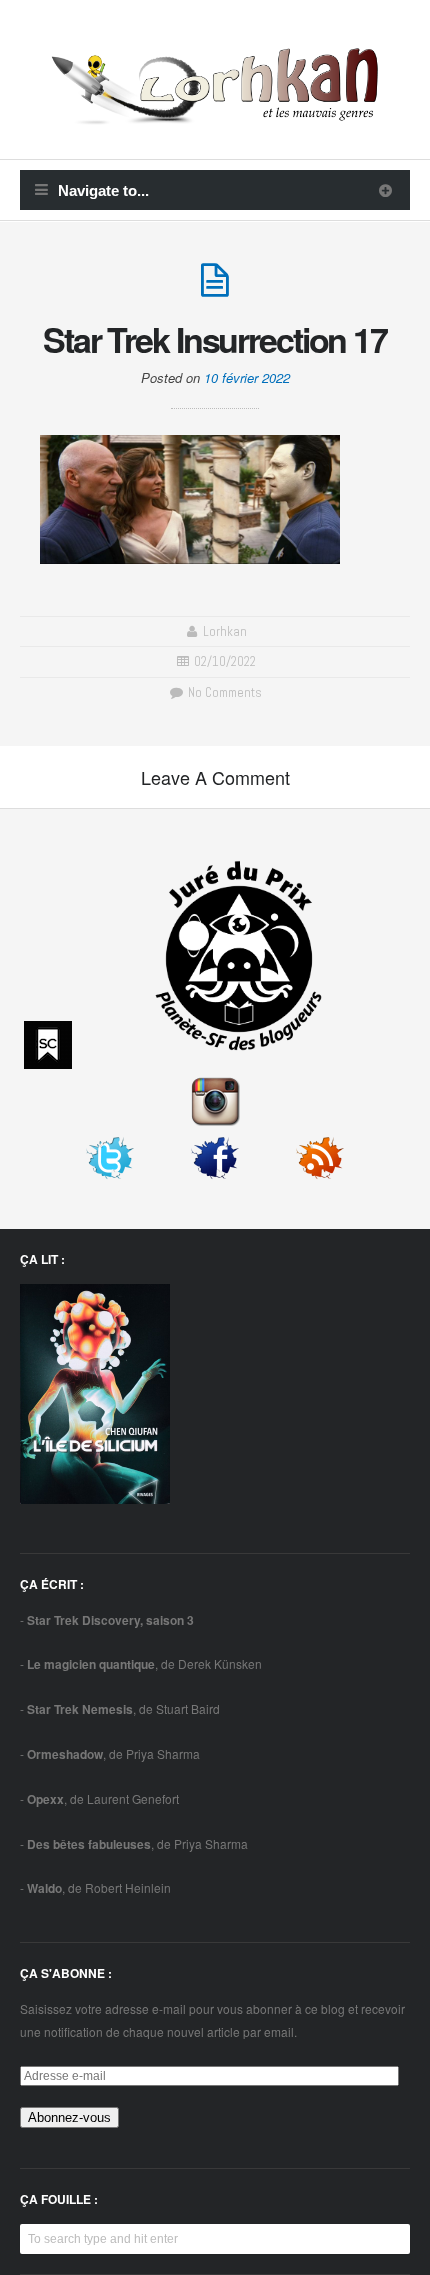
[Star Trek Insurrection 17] (215, 288)
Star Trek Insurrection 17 (215, 339)
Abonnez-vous (69, 2117)
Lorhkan (225, 631)
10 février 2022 (247, 377)
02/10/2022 (225, 661)
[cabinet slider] (385, 190)
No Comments (223, 692)
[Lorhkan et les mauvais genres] (215, 113)
